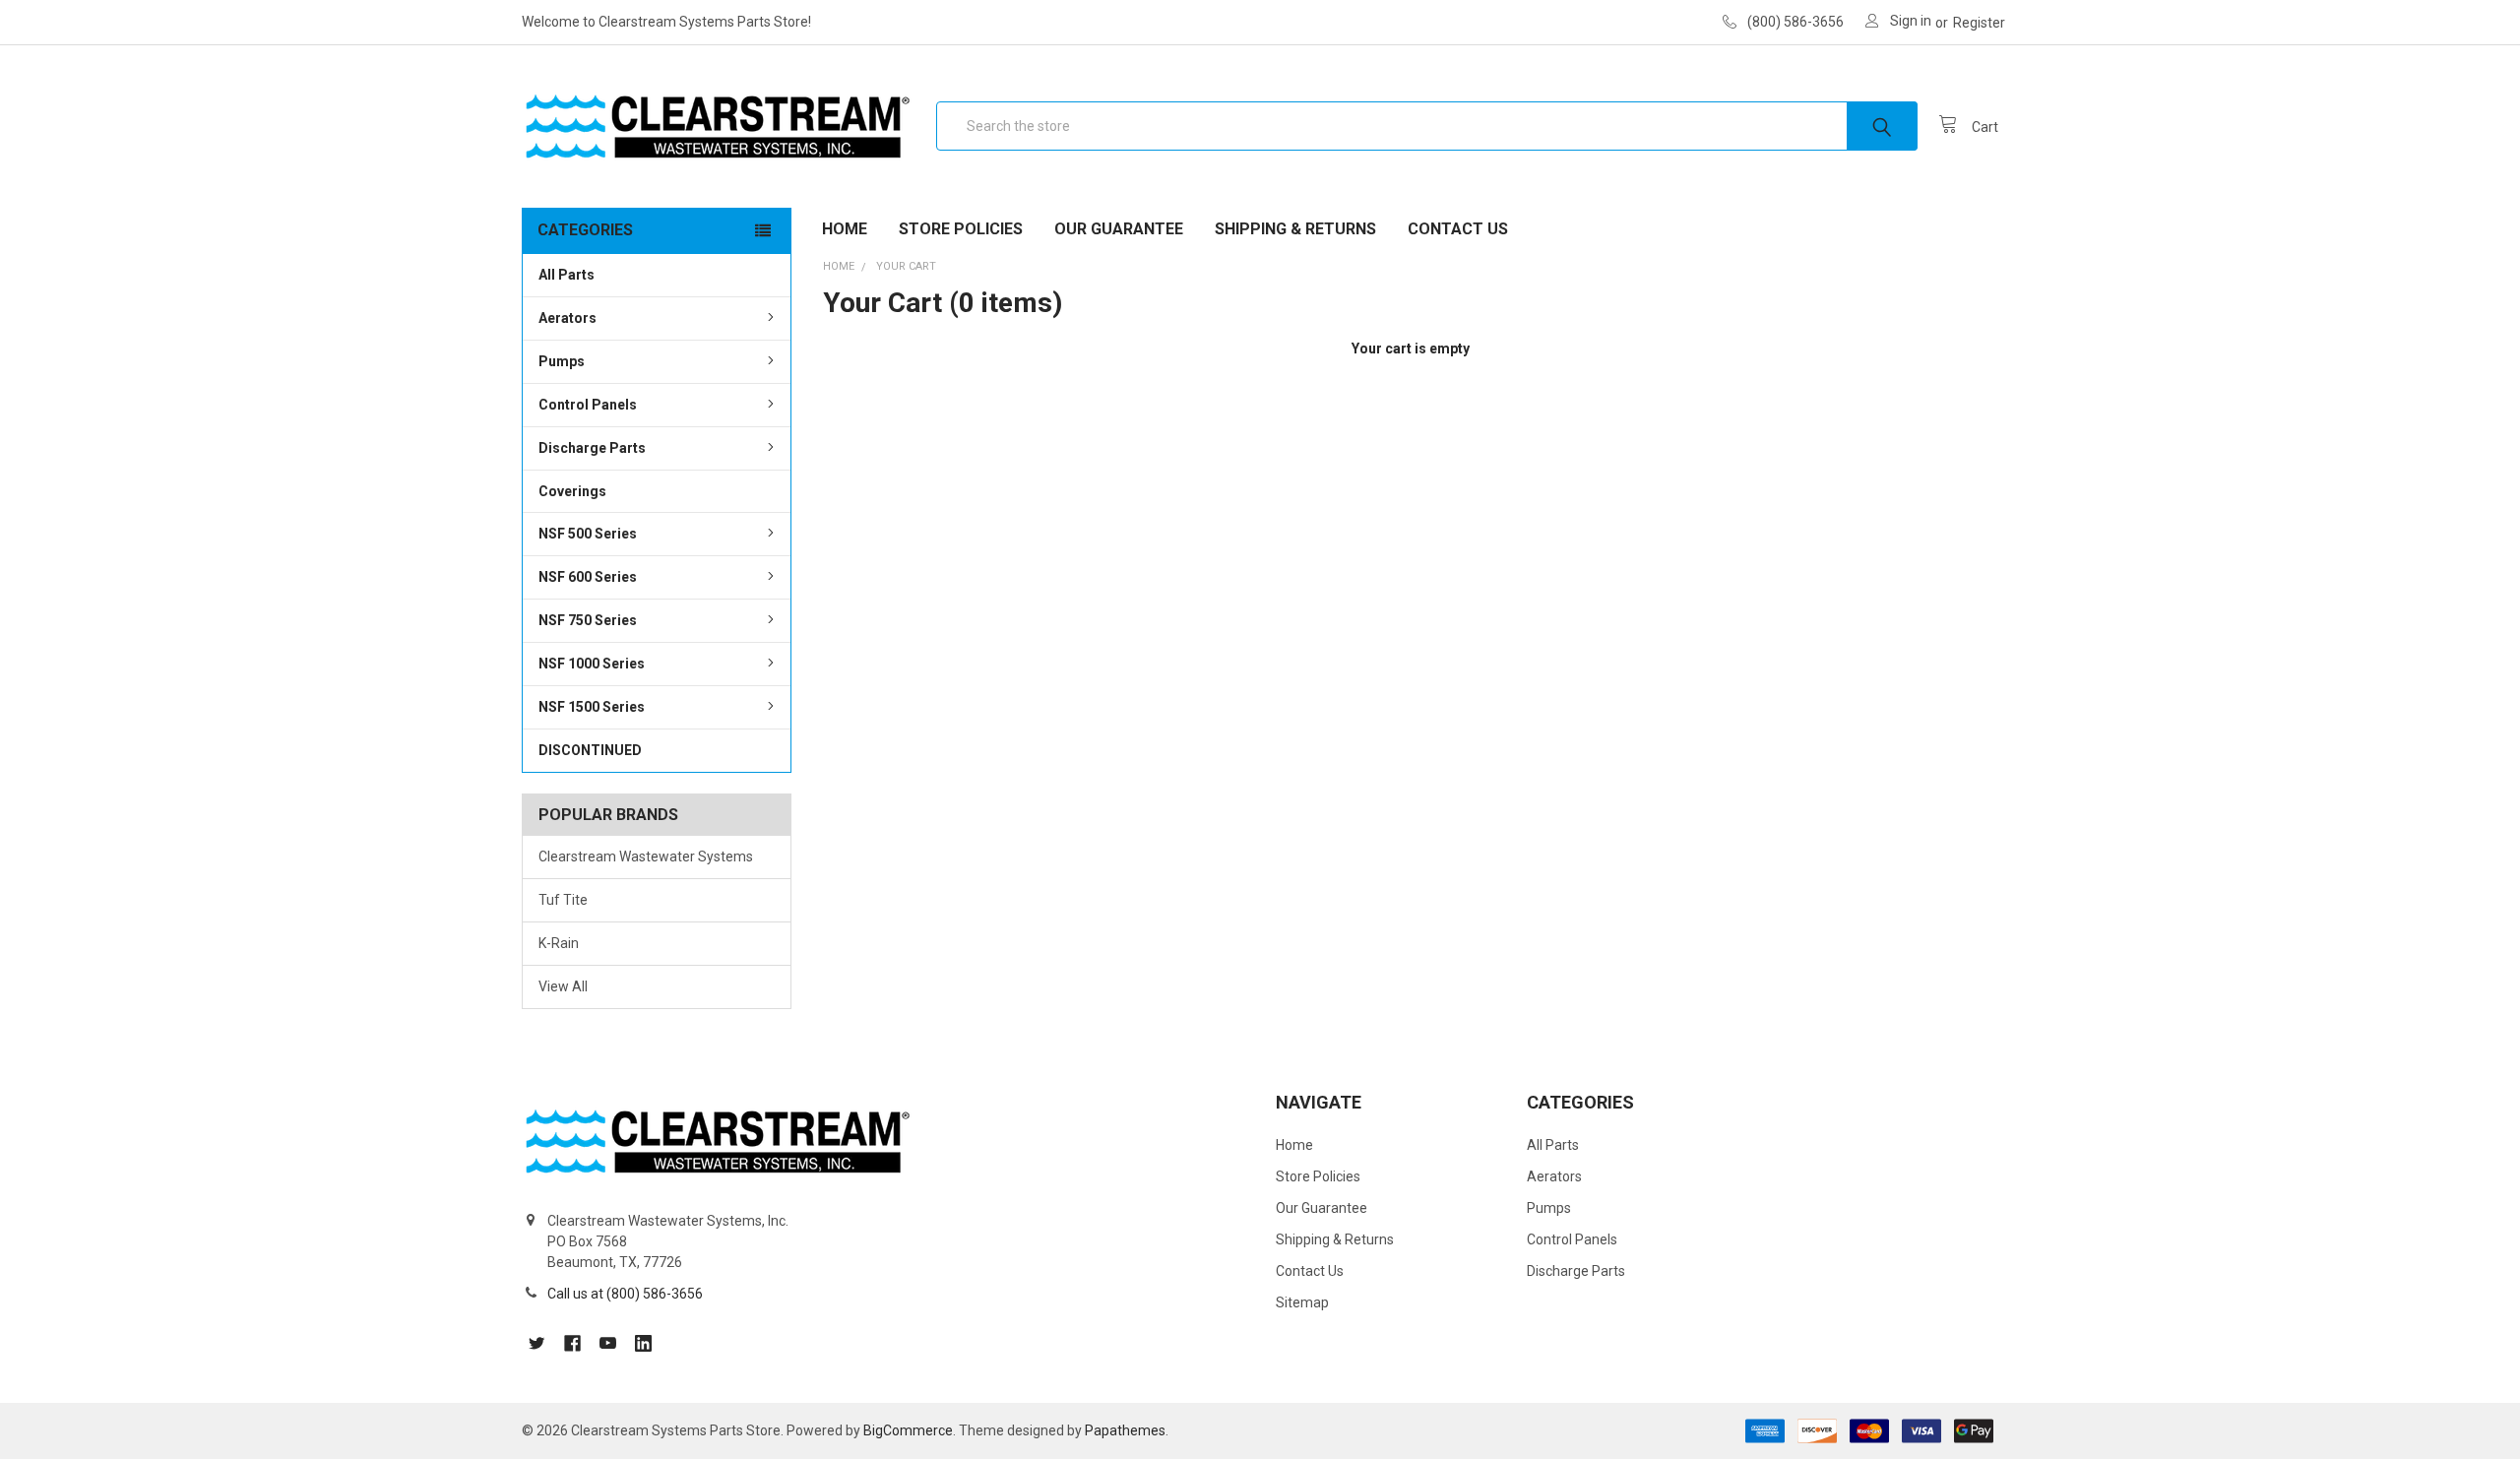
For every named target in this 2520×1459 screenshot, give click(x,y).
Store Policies (961, 229)
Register (1979, 23)
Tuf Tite (563, 900)
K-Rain (559, 943)
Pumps (562, 361)
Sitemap (1302, 1302)
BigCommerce (908, 1430)
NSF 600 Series (588, 577)
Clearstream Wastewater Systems (646, 856)
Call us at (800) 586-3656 (625, 1294)
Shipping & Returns (1295, 229)
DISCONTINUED (590, 750)
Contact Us (1458, 229)
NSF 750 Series (588, 620)
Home (845, 229)
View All (563, 986)
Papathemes (1125, 1430)
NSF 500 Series (588, 534)
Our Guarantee (1119, 229)
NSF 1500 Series (592, 707)
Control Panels (588, 405)
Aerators (567, 318)
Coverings (572, 491)
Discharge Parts (592, 448)
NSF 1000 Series (592, 664)
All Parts (567, 275)
